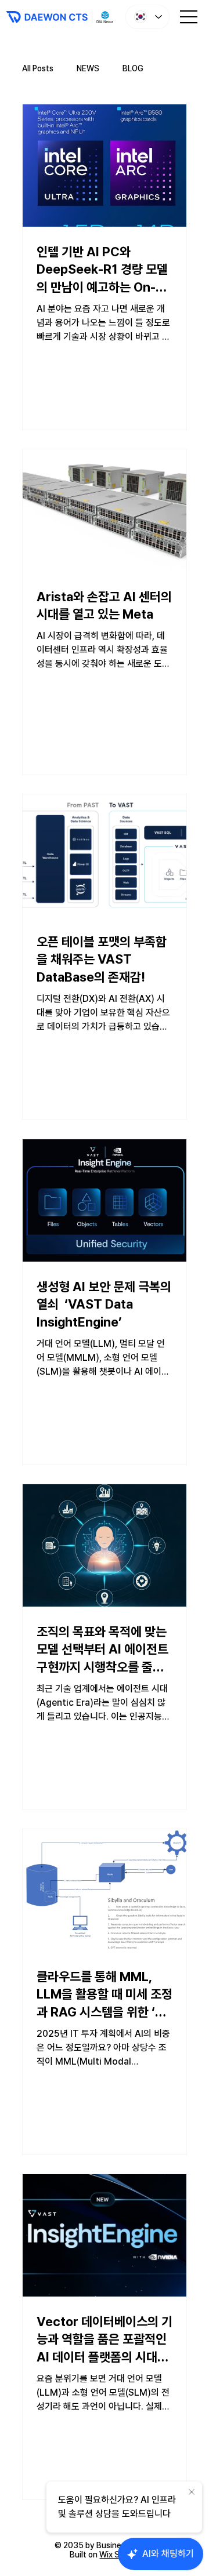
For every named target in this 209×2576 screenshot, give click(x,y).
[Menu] (189, 17)
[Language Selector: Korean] (147, 17)
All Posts (38, 68)
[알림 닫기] (192, 2493)
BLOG (133, 68)
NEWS (88, 68)
